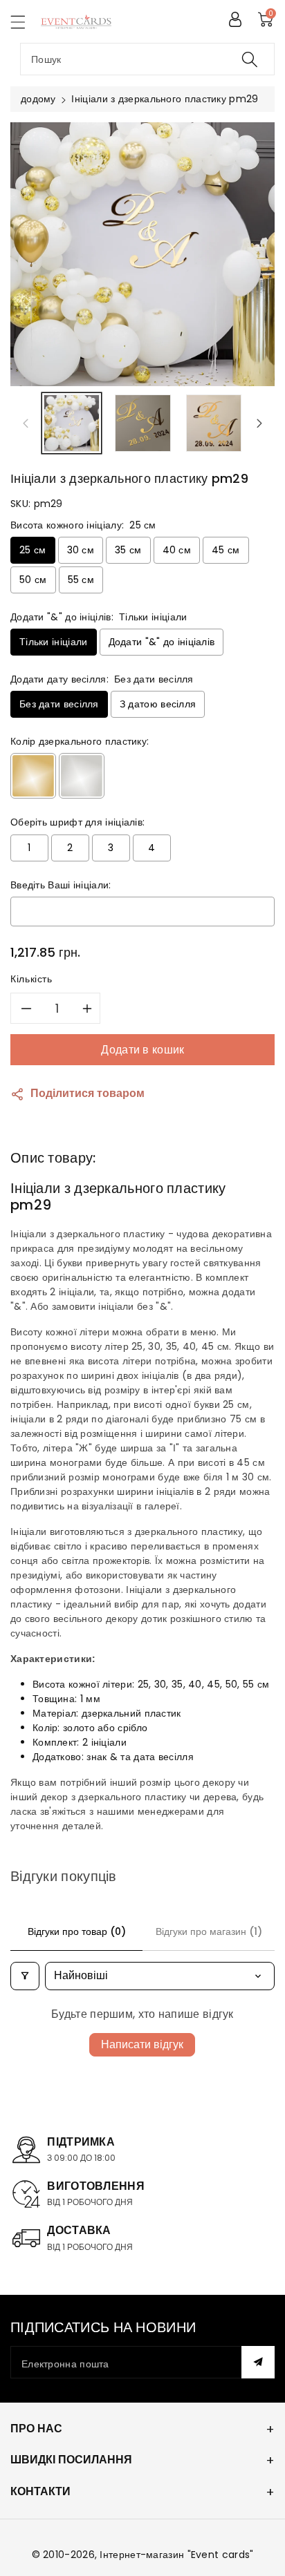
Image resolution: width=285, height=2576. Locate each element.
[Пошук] (250, 59)
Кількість (31, 979)
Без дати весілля (59, 704)
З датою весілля (158, 704)
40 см (177, 550)
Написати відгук (142, 2044)
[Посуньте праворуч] (259, 423)
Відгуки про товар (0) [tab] (77, 1931)
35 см (128, 550)
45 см (226, 550)
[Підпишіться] (258, 2362)
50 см (33, 580)
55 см (81, 580)
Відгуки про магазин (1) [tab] (209, 1931)
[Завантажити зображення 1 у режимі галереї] (72, 423)
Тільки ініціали (54, 642)
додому (38, 99)
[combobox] (147, 59)
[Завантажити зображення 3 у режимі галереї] (214, 423)
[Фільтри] (25, 1976)
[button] (24, 22)
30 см (81, 550)
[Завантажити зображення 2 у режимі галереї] (143, 423)
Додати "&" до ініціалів (162, 642)
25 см (33, 550)
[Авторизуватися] (235, 19)
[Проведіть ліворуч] (26, 423)
